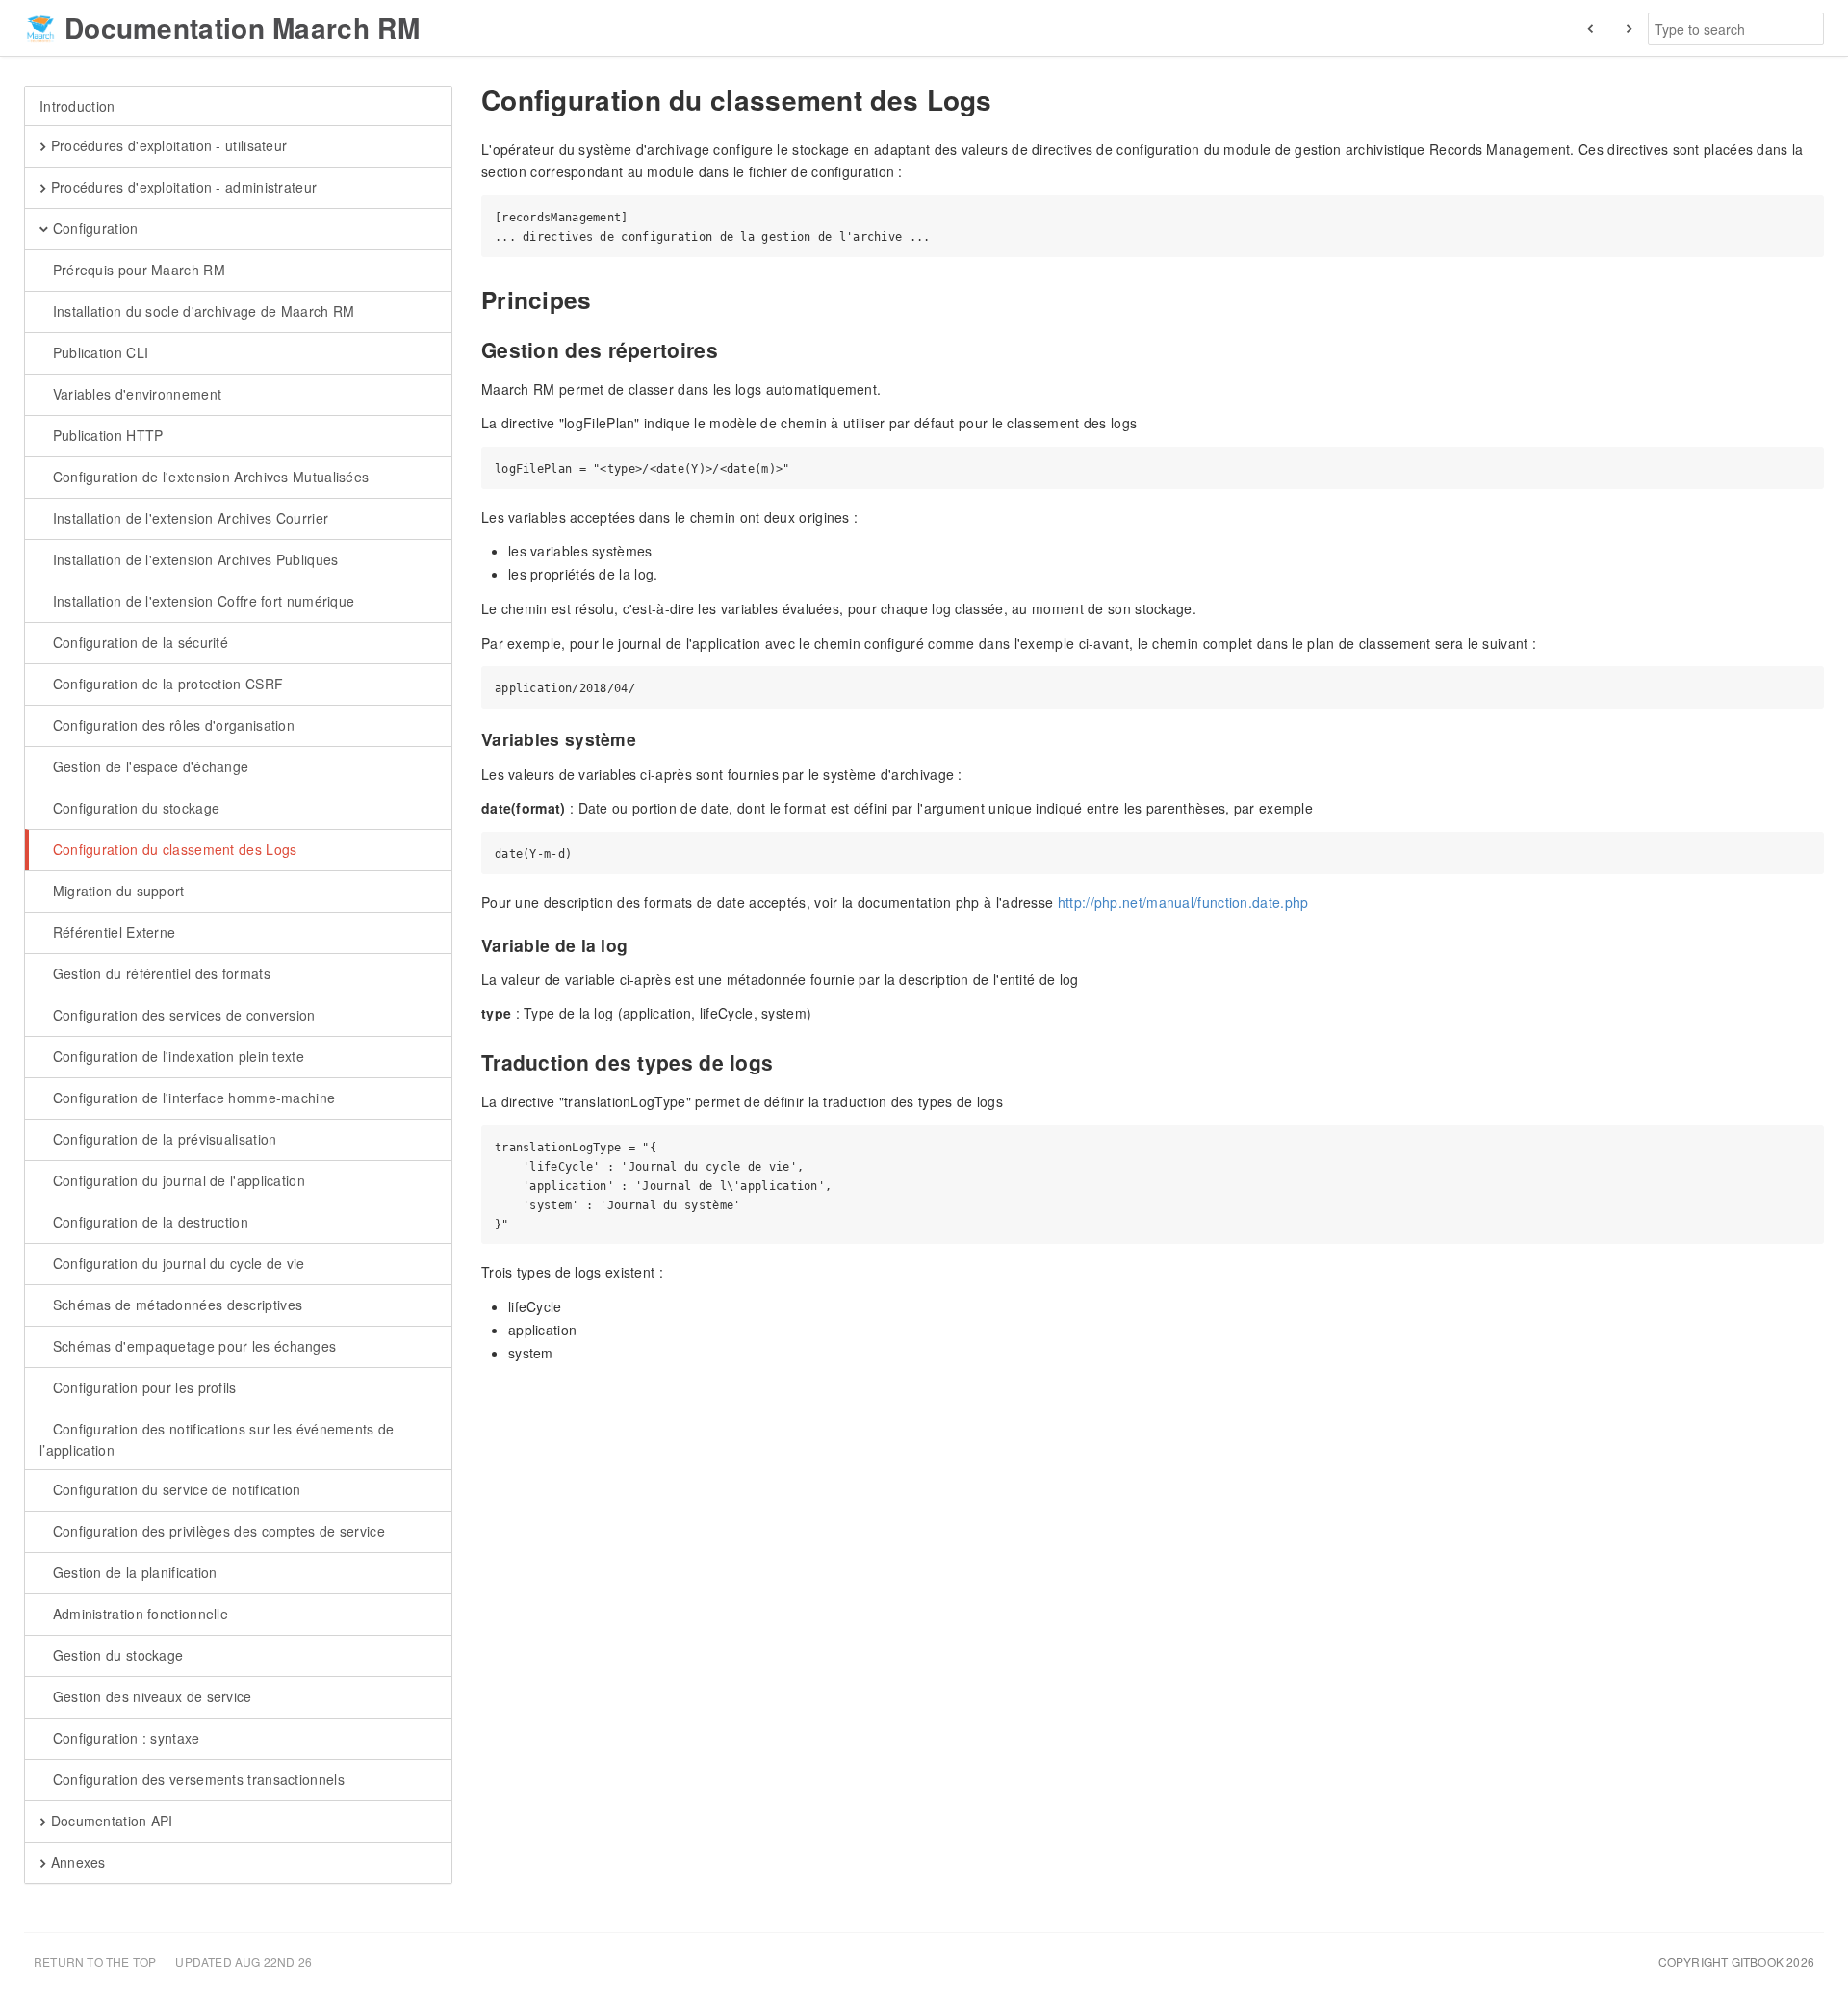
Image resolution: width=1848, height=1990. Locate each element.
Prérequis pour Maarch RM (137, 270)
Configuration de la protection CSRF (166, 684)
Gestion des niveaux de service (150, 1696)
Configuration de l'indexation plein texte (176, 1056)
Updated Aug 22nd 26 (244, 1962)
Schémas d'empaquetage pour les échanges (192, 1346)
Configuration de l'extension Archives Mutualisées (208, 477)
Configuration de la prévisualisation (162, 1139)
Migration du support (116, 891)
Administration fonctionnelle (138, 1614)
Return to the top (95, 1962)
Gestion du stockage (115, 1655)
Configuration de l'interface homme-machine (192, 1098)
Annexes (76, 1862)
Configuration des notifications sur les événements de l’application (217, 1439)
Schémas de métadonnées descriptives (175, 1305)
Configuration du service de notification (174, 1489)
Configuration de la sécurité (138, 642)
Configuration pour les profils (142, 1387)
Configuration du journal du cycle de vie (176, 1263)
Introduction (77, 106)
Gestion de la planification (132, 1572)
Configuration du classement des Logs (172, 849)
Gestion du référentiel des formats (159, 973)
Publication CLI (98, 352)
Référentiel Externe (112, 932)
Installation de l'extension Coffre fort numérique (201, 601)
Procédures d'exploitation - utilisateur (167, 145)
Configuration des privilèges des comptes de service (217, 1531)
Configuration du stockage (134, 808)
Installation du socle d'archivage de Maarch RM (201, 311)
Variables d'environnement (135, 394)
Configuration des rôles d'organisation (171, 725)
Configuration (93, 228)
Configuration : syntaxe (124, 1738)
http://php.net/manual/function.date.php (1183, 902)
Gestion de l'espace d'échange (148, 766)
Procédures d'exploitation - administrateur (181, 187)
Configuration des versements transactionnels (196, 1779)
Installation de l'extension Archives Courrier (188, 518)
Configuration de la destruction (148, 1222)
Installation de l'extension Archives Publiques (193, 559)
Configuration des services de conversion (181, 1015)
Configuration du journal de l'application (177, 1180)
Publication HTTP (105, 435)
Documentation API (109, 1821)
